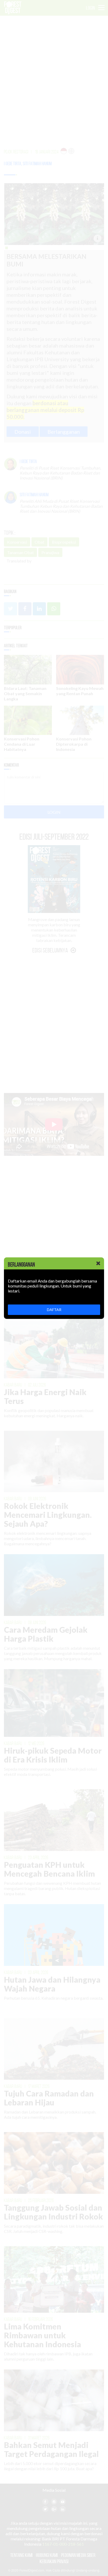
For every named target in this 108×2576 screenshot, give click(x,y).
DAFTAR (54, 1310)
